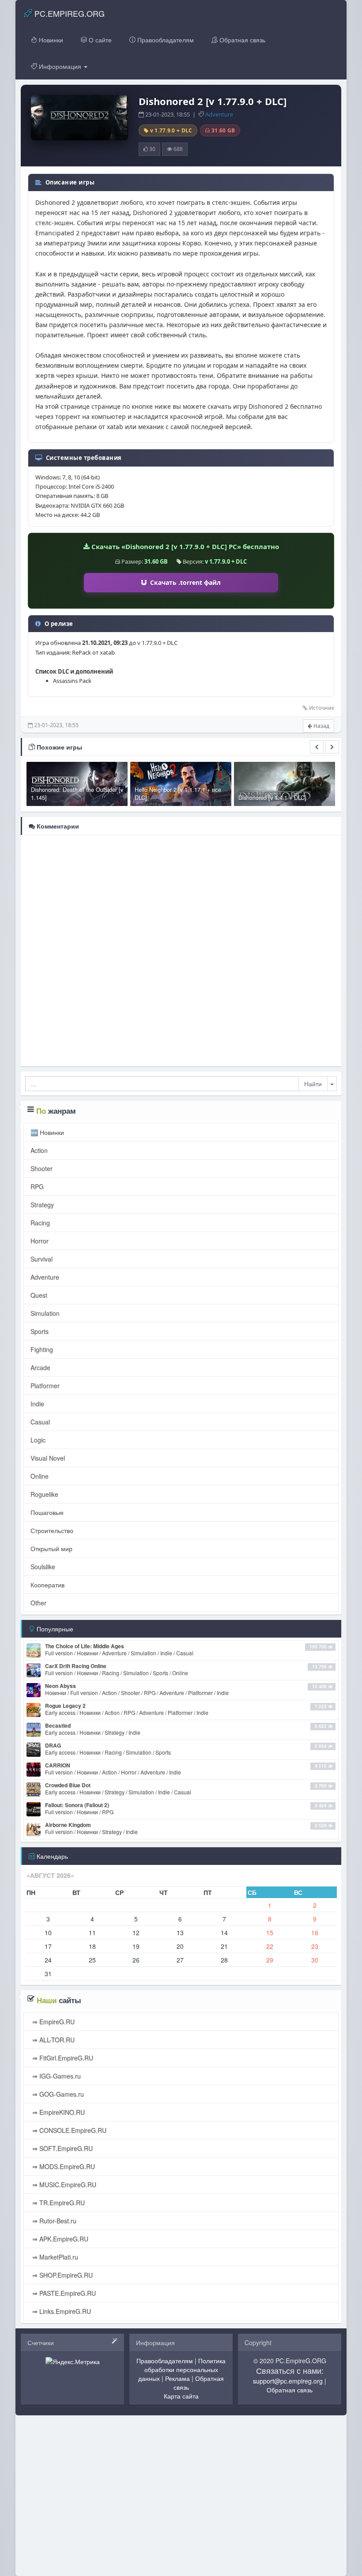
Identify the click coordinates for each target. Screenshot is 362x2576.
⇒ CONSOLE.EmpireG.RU (68, 2130)
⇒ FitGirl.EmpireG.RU (62, 2058)
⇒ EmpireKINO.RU (58, 2112)
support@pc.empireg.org (288, 2381)
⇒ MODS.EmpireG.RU (63, 2166)
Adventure (219, 114)
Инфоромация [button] (60, 66)
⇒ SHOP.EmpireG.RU (62, 2275)
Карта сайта (181, 2396)
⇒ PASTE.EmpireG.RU (63, 2293)
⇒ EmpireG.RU (53, 2022)
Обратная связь (241, 40)
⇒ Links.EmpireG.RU (61, 2311)
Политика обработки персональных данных (182, 2369)
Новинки (50, 40)
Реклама (177, 2378)
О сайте (99, 40)
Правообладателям (165, 40)
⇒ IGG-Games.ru (56, 2076)
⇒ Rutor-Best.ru (53, 2221)
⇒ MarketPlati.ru (54, 2257)
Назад (321, 726)
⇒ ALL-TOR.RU (53, 2040)
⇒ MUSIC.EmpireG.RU (63, 2184)
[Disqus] (181, 950)
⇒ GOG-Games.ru (57, 2094)
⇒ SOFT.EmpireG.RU (62, 2148)
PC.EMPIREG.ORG (68, 13)
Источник (322, 708)
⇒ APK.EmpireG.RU (59, 2239)
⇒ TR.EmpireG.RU (58, 2203)
